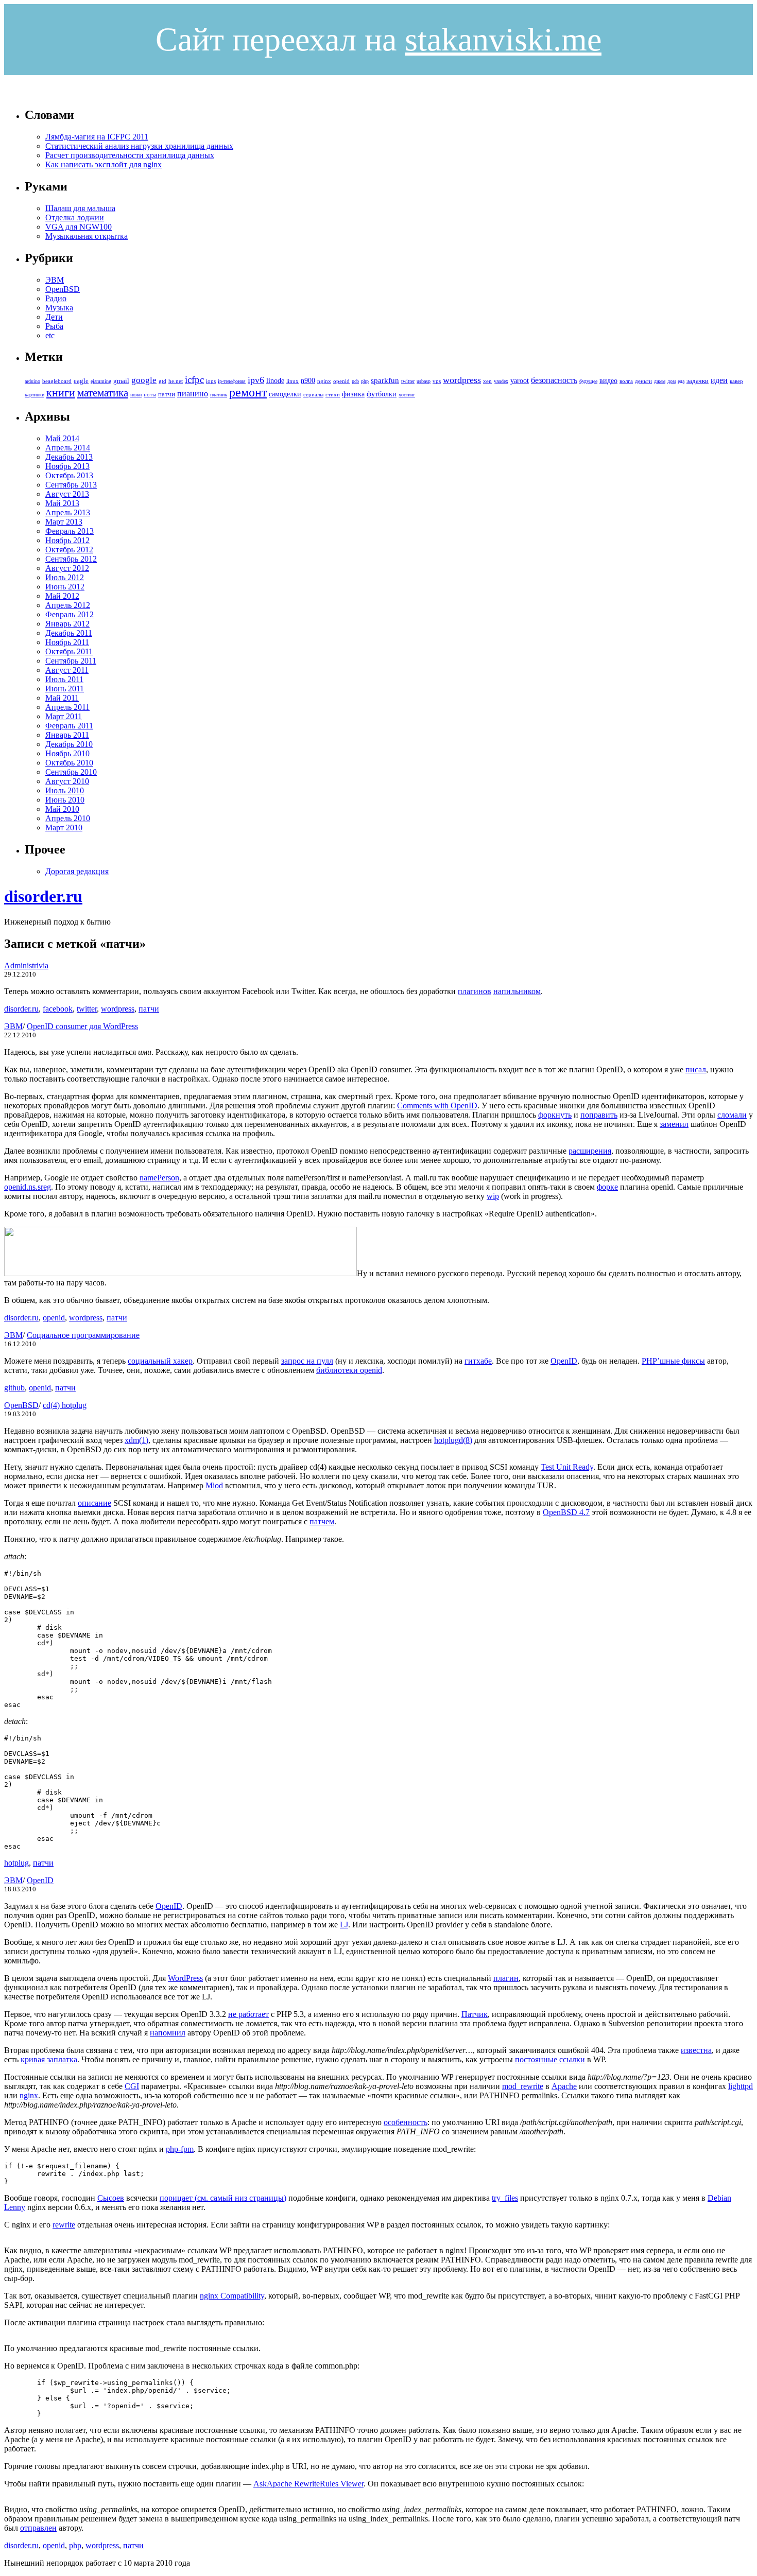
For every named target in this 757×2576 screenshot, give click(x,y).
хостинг (407, 395)
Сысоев (111, 2198)
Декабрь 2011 (69, 633)
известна (696, 2050)
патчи (167, 394)
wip (493, 1196)
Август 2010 (67, 781)
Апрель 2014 (68, 448)
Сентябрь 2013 (71, 485)
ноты (150, 394)
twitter (408, 381)
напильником (517, 991)
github (14, 1388)
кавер (736, 381)
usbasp (424, 381)
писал (696, 1069)
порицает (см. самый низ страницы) (223, 2198)
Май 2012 (62, 596)
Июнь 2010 (65, 800)
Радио (56, 298)
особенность (406, 2122)
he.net (176, 381)
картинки (35, 395)
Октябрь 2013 (69, 475)
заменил (674, 1124)
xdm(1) (136, 1440)
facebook (58, 1009)
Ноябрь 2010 (67, 753)
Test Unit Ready (567, 1467)
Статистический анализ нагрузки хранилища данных (139, 146)
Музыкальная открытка (87, 236)
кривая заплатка (49, 2059)
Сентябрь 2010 (71, 772)
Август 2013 (67, 494)
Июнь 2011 (65, 689)
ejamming (101, 381)
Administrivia (26, 965)
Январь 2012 (67, 624)
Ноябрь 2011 (67, 642)
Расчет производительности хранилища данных (130, 155)
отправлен (38, 2528)
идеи (719, 380)
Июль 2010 (65, 790)
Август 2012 (67, 568)
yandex (501, 381)
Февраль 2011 (69, 726)
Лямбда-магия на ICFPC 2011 (97, 137)
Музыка (59, 308)
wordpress (462, 380)
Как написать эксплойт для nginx (104, 164)
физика (353, 394)
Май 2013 (62, 503)
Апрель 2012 (68, 605)
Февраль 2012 (70, 614)
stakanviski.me (503, 39)
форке (607, 1187)
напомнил (168, 2033)
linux (293, 381)
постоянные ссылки (550, 2059)
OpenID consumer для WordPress (82, 1026)
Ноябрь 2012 (67, 540)
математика (103, 393)
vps (437, 381)
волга (626, 381)
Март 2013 (64, 522)
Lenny (15, 2207)
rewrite (64, 2225)
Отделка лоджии (75, 217)
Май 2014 (62, 438)
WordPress (185, 1978)
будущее (588, 381)
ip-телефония (232, 381)
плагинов (475, 991)
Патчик (475, 2014)
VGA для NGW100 (79, 227)
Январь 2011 (67, 735)
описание (94, 1503)
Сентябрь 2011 (71, 661)
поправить (599, 1115)
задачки (698, 381)
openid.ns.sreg (28, 1187)
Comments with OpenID (437, 1106)
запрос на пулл (307, 1361)
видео (608, 381)
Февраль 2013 (70, 531)
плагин (506, 1978)
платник (219, 395)
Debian (719, 2198)
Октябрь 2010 (69, 763)
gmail (121, 381)
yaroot (520, 381)
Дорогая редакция (77, 871)
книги (61, 393)
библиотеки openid (349, 1370)
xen (487, 381)
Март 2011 (64, 716)
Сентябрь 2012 (71, 559)
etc (50, 335)
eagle (81, 381)
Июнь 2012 (65, 587)
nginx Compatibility (232, 2296)
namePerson (159, 1178)
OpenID (564, 1361)
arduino (32, 381)
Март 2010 (64, 828)
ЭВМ (55, 280)
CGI (132, 2086)
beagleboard (57, 381)
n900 (308, 381)
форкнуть (555, 1115)
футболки (382, 394)
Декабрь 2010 (69, 744)
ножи (136, 395)
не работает (248, 2014)
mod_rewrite (523, 2086)
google (144, 380)
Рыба (54, 326)
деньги (643, 381)
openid (341, 381)
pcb (355, 381)
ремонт (248, 392)
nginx (324, 381)
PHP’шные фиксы (673, 1361)
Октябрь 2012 (69, 550)
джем (660, 381)
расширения (590, 1151)
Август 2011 (67, 670)
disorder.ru (43, 896)
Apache (564, 2086)
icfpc (194, 380)
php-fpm (180, 2149)
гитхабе (478, 1361)
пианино (193, 394)
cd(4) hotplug (65, 1405)
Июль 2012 (65, 577)
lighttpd (741, 2086)
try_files (505, 2198)
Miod (214, 1485)
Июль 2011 (64, 679)
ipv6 (256, 380)
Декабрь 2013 (69, 457)
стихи (333, 394)
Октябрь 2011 (69, 651)
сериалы (313, 394)
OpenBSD (63, 289)
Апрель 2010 (68, 818)
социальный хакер (160, 1361)
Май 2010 (62, 809)
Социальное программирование (83, 1335)
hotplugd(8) (453, 1440)
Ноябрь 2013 (67, 466)
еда (681, 381)
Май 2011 (62, 698)
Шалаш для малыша (80, 208)
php (365, 381)
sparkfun (385, 380)
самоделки (285, 394)
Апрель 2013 (68, 512)
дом (672, 381)
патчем (322, 1521)
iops (211, 381)
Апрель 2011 (67, 707)
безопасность (554, 380)
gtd (162, 381)
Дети (54, 317)
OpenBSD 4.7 (566, 1512)
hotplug (16, 1863)
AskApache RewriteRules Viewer (308, 2484)
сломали (732, 1115)
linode (275, 381)
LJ (344, 1925)
